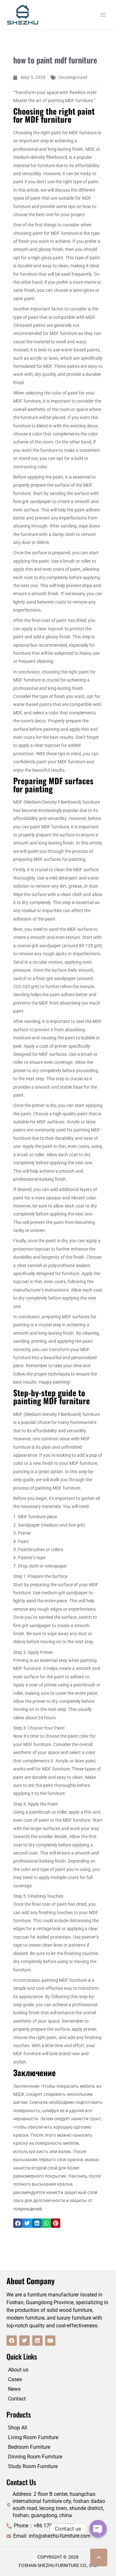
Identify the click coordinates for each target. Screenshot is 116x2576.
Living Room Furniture (33, 2437)
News (14, 2389)
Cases (15, 2379)
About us (18, 2370)
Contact (17, 2399)
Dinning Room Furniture (35, 2457)
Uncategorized (73, 77)
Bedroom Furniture (29, 2447)
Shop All (18, 2428)
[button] (18, 2223)
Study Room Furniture (33, 2466)
